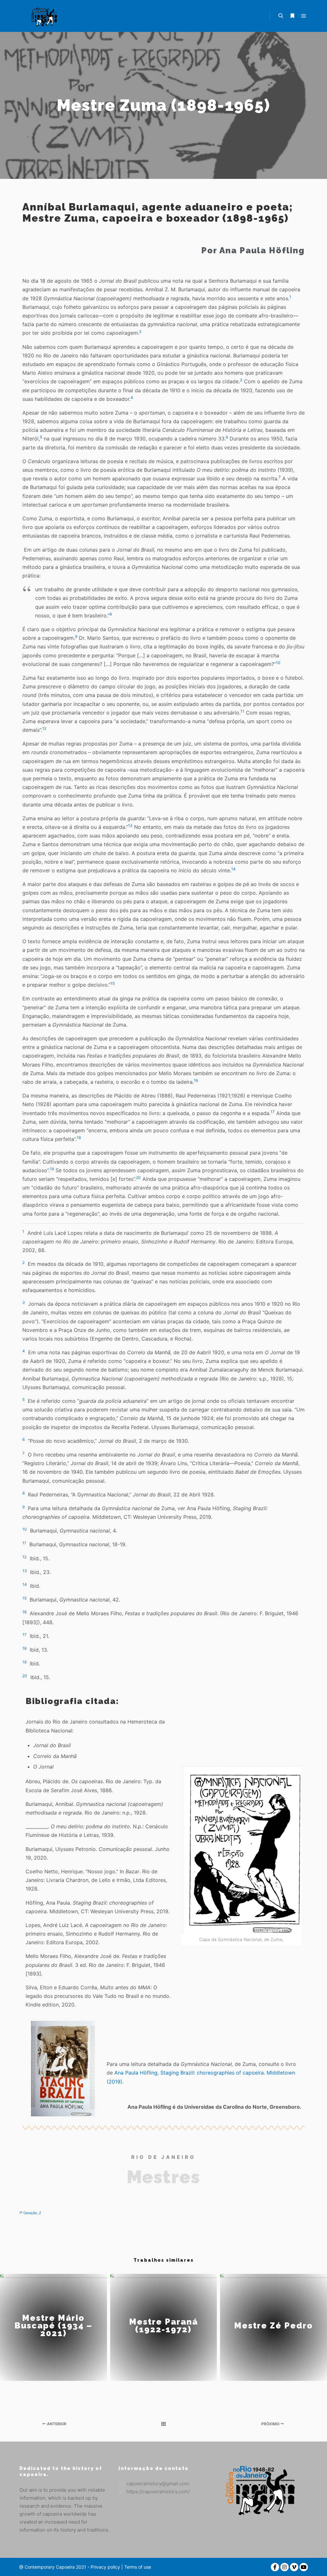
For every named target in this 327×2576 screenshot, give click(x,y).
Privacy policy (105, 2567)
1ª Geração (28, 2213)
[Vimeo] (294, 2567)
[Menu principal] (304, 16)
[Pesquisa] (281, 16)
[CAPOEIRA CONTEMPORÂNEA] (45, 16)
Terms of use (137, 2567)
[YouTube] (304, 2567)
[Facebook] (275, 2567)
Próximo (271, 2424)
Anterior (56, 2424)
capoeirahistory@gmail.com (158, 2484)
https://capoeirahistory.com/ (158, 2492)
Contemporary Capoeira (50, 2567)
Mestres (163, 2177)
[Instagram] (285, 2567)
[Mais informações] (292, 16)
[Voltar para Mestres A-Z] (163, 2424)
